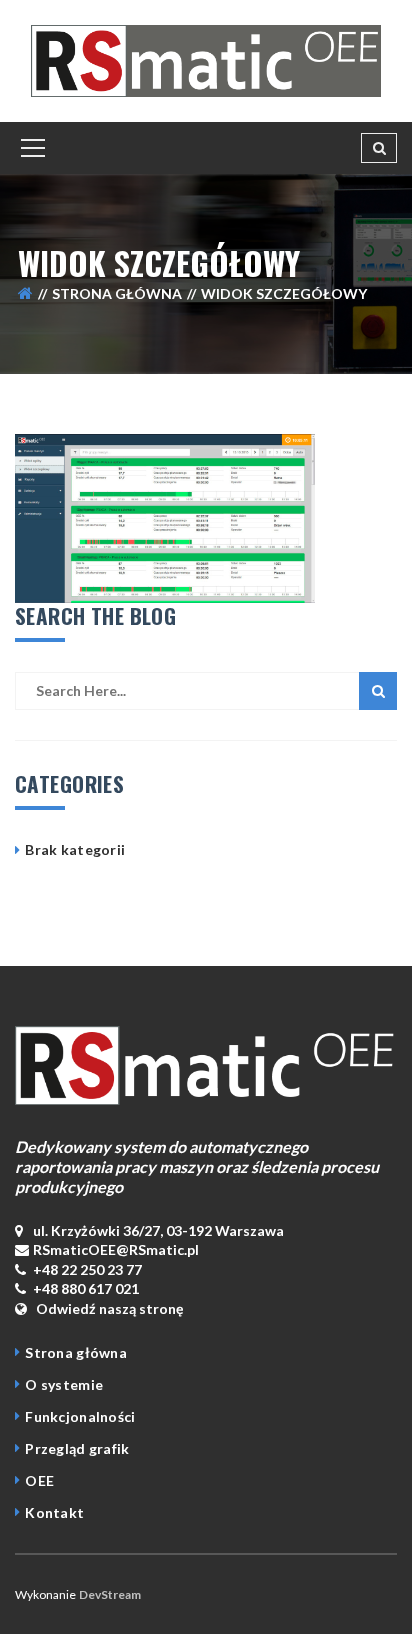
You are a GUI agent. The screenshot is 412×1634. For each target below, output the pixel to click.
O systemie (64, 1384)
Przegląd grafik (77, 1448)
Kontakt (54, 1512)
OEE (39, 1480)
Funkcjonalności (80, 1416)
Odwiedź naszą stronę (108, 1308)
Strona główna (117, 293)
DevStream (110, 1594)
